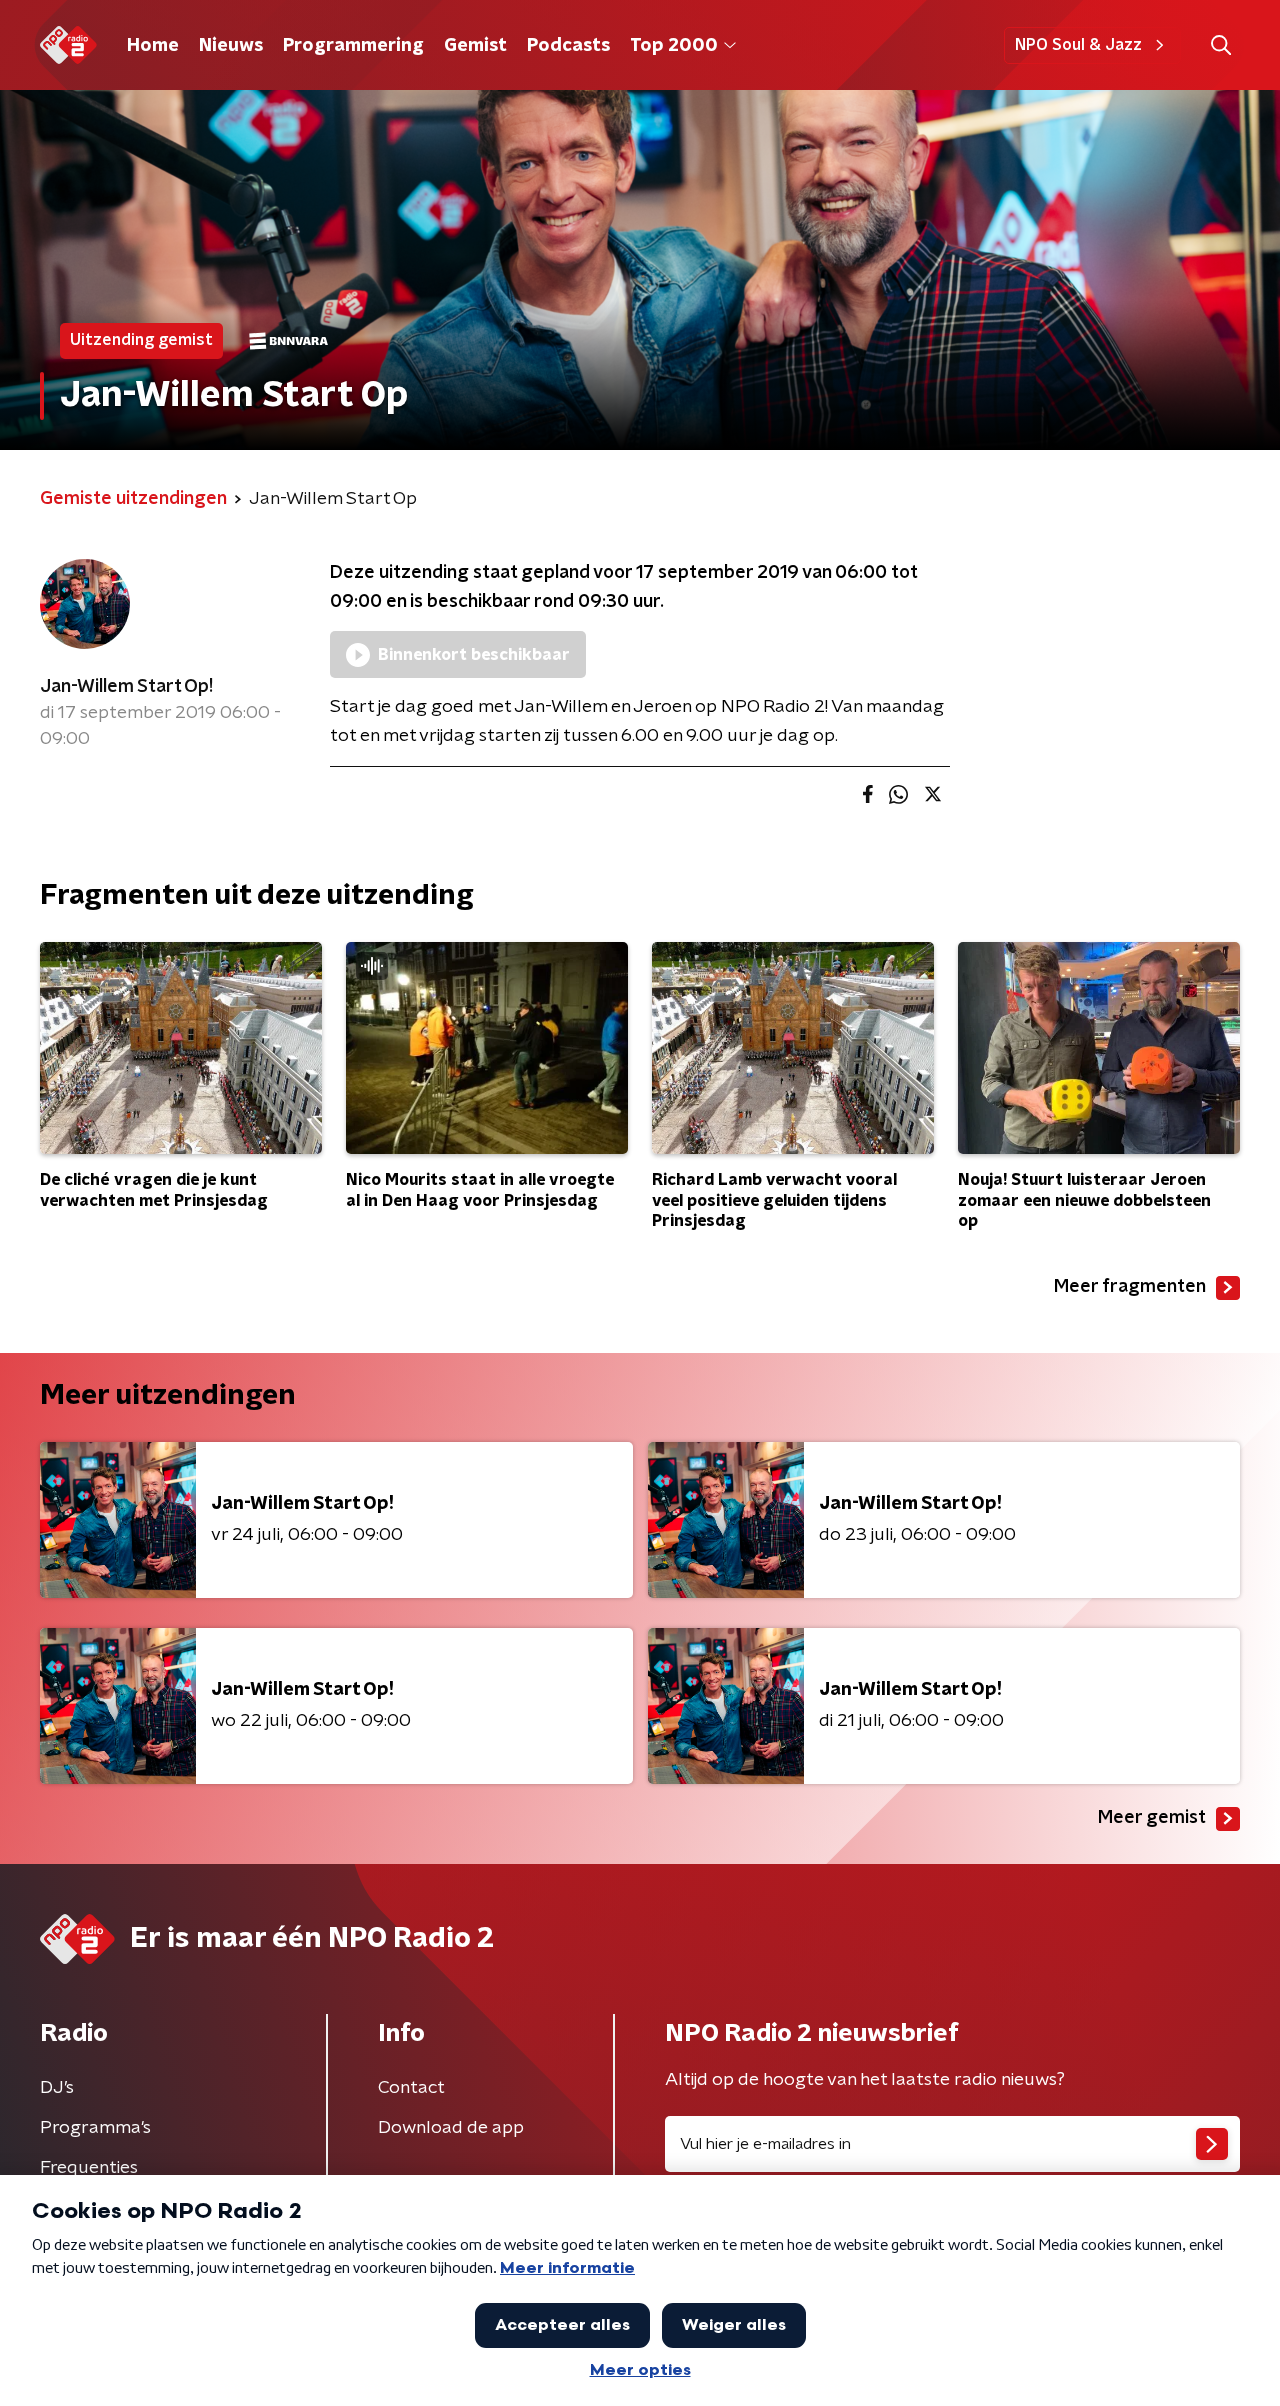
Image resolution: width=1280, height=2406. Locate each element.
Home (153, 46)
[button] (1220, 45)
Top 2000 (674, 46)
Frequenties (89, 2168)
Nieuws (231, 46)
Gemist (475, 46)
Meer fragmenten (1130, 1287)
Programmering (353, 46)
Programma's (95, 2128)
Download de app (451, 2128)
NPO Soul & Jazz (1078, 45)
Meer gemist (1152, 1818)
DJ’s (57, 2088)
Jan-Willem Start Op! (126, 687)
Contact (411, 2088)
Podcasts (568, 46)
